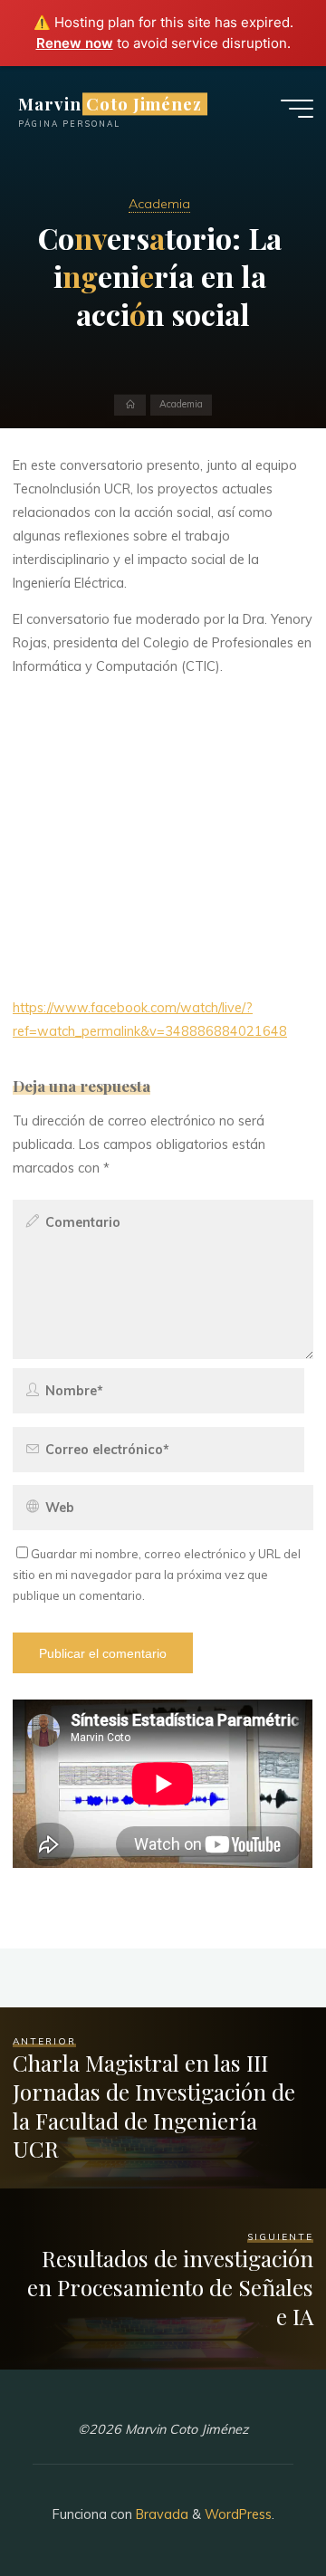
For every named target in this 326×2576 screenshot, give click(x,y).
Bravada (160, 2514)
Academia (159, 204)
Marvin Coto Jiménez (110, 104)
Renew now (75, 43)
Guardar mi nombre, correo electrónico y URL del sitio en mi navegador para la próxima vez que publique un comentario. (157, 1575)
